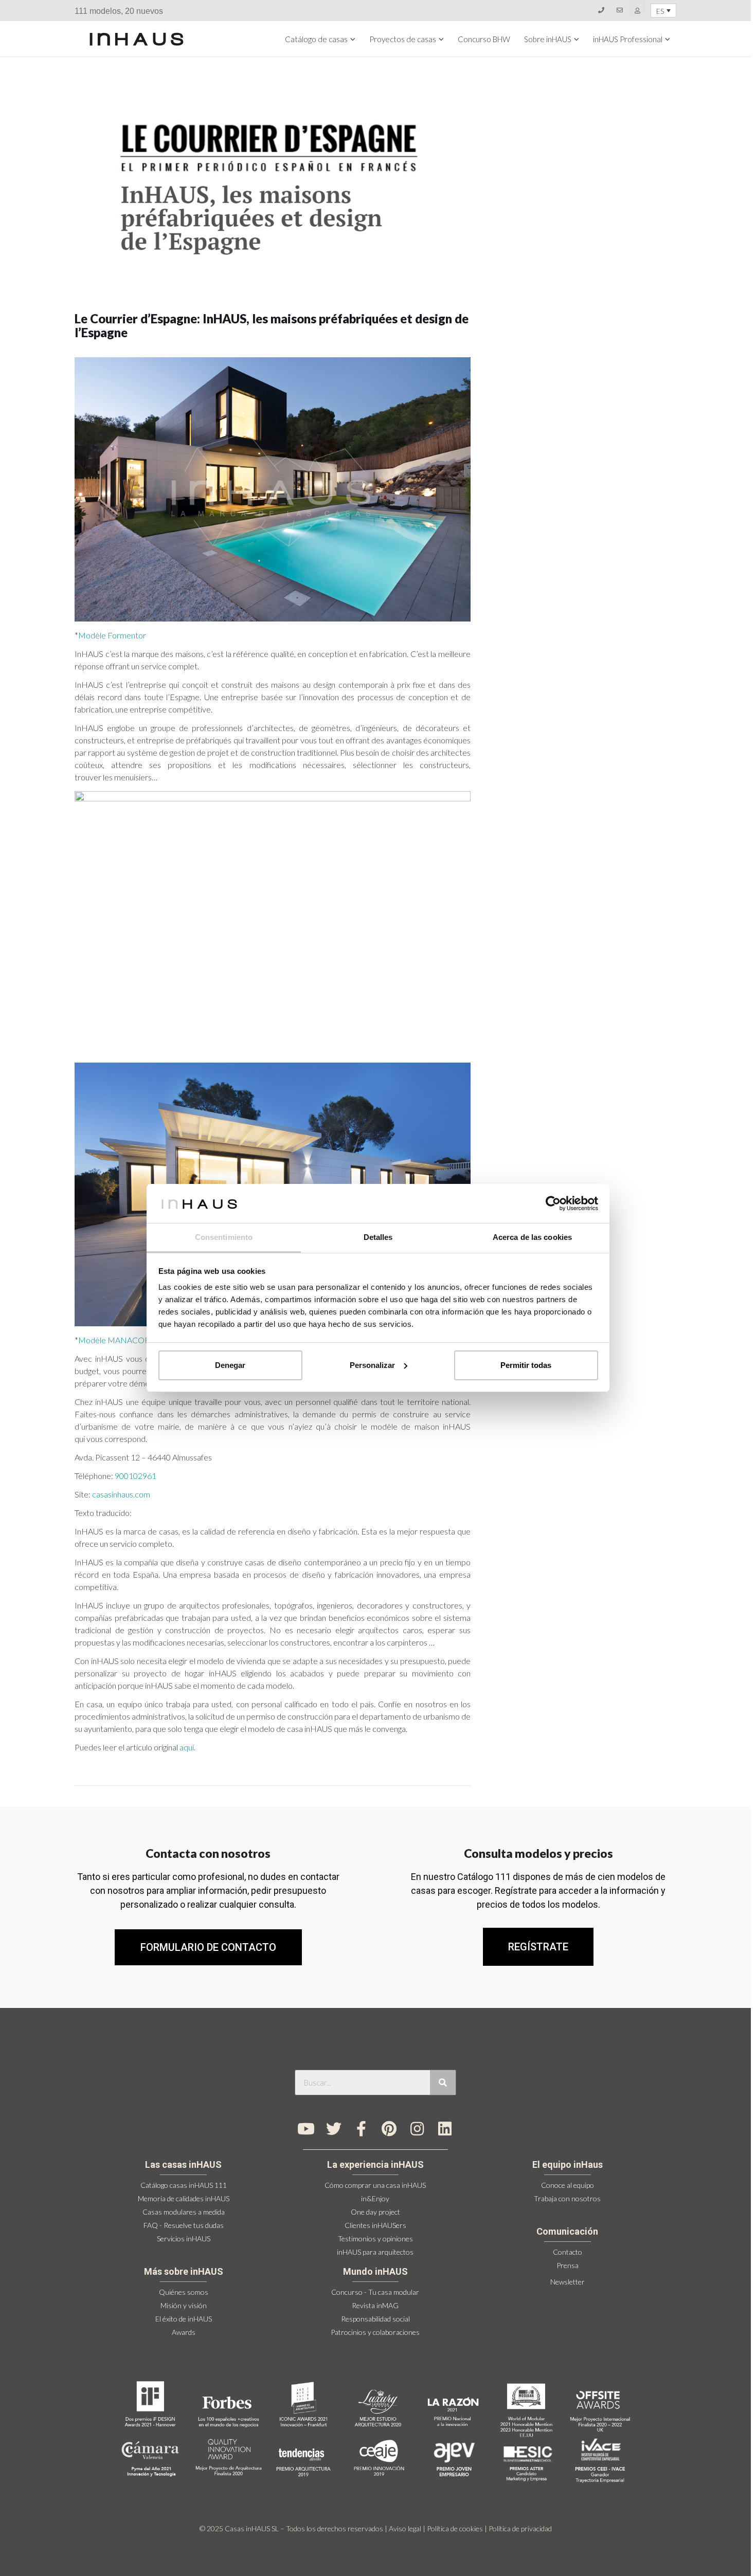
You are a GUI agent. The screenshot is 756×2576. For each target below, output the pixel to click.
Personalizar (372, 1365)
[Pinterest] (389, 2129)
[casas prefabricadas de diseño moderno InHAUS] (137, 39)
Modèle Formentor (112, 635)
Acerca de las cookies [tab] (532, 1237)
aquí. (188, 1747)
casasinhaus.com (121, 1494)
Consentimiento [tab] (224, 1237)
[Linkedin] (445, 2129)
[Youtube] (306, 2129)
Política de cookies (455, 2528)
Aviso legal (405, 2528)
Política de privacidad (520, 2528)
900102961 (136, 1476)
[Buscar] (443, 2082)
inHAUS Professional (628, 39)
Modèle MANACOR (114, 1340)
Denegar (230, 1365)
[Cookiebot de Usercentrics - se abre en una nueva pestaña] (553, 1203)
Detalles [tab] (378, 1237)
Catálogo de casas (316, 39)
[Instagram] (417, 2129)
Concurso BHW (484, 39)
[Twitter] (334, 2129)
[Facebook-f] (362, 2129)
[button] (538, 1947)
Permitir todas (526, 1365)
